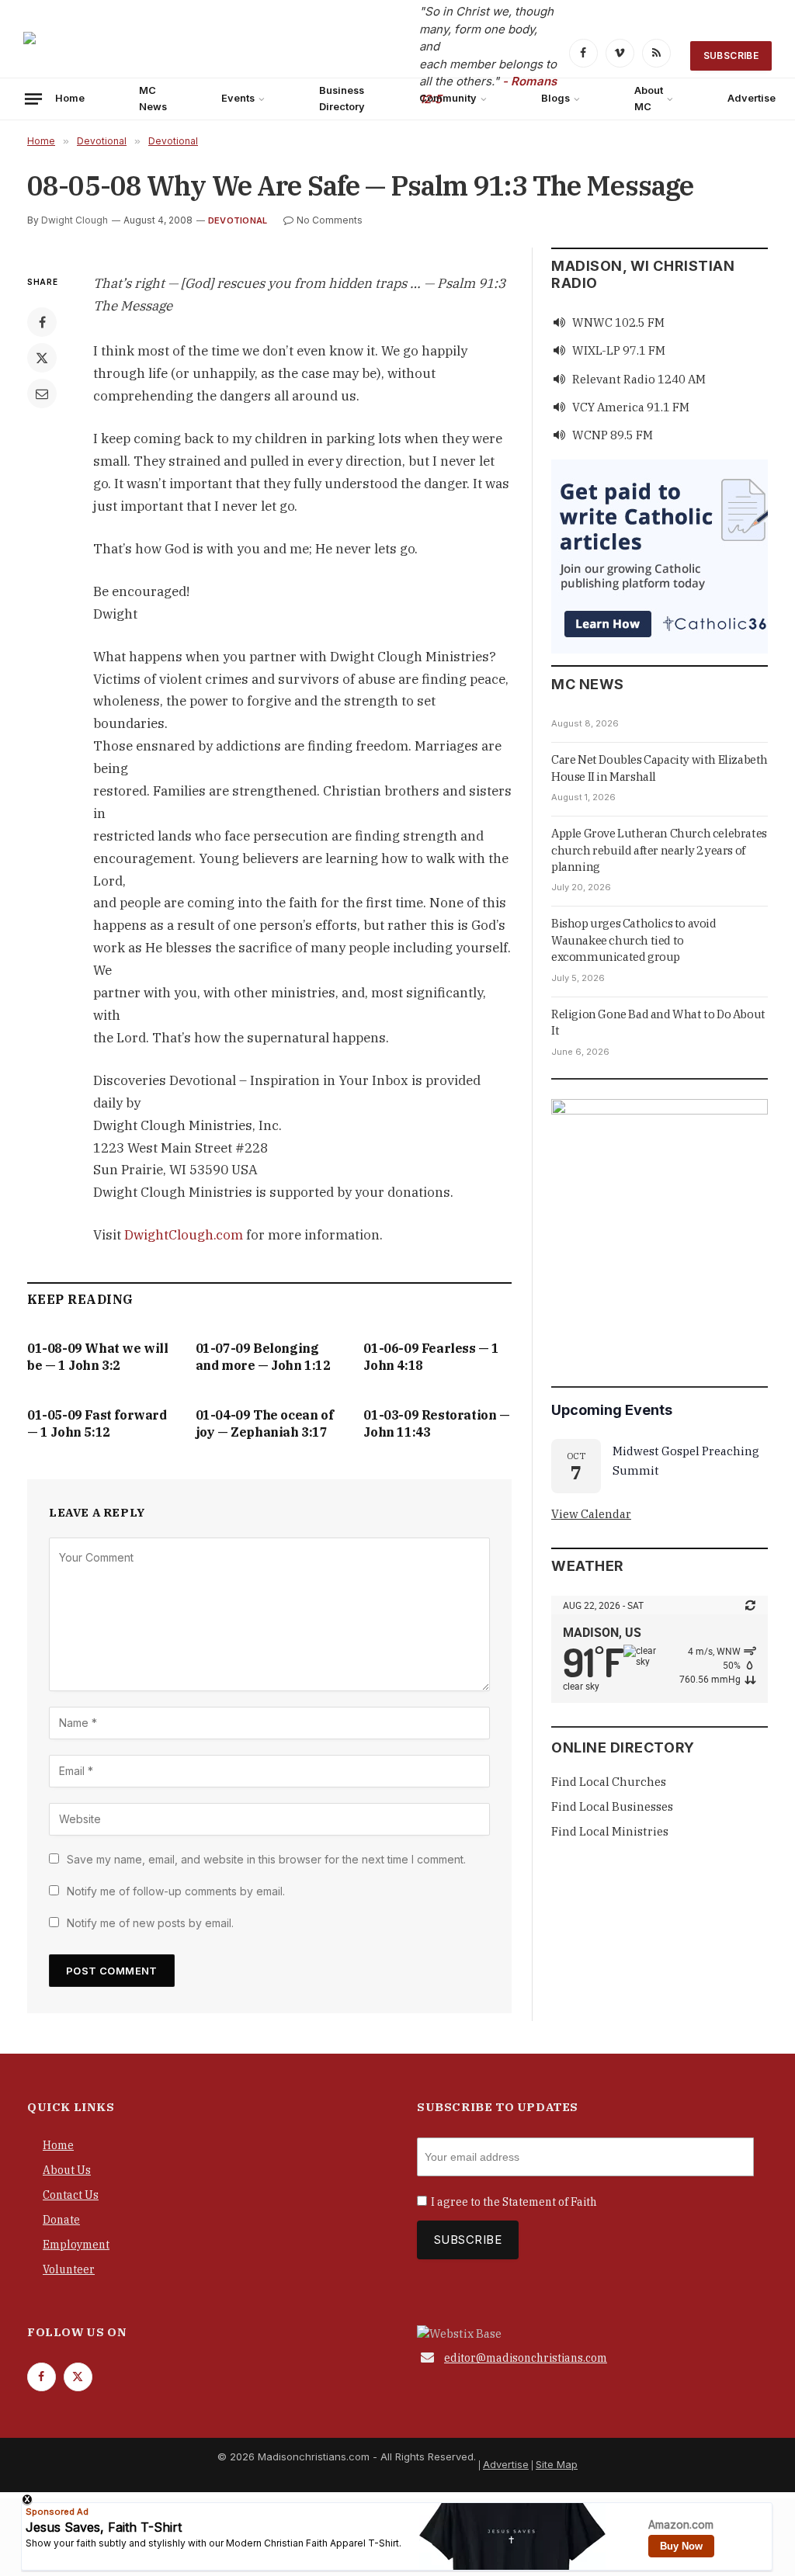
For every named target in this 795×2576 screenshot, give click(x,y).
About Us (67, 2170)
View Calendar (591, 1514)
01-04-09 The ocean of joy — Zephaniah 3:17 (265, 1423)
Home (70, 98)
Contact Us (71, 2195)
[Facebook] (42, 322)
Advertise (506, 2464)
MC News (153, 98)
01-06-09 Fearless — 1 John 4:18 (431, 1357)
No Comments (330, 220)
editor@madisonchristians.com (526, 2358)
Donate (61, 2220)
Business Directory (342, 98)
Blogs (555, 98)
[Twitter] (42, 358)
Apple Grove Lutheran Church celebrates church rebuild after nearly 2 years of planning (659, 850)
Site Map (557, 2464)
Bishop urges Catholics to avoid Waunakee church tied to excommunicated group (634, 940)
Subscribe (731, 55)
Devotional (238, 220)
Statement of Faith (550, 2202)
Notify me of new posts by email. (150, 1923)
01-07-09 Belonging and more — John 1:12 (263, 1357)
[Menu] (33, 99)
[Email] (42, 394)
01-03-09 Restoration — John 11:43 (436, 1423)
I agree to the (514, 2202)
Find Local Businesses (612, 1806)
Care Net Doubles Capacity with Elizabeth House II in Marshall (660, 768)
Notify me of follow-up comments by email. (176, 1891)
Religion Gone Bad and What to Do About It (658, 1022)
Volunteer (69, 2269)
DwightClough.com (184, 1235)
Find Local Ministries (610, 1831)
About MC (649, 98)
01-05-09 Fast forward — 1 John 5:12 (97, 1423)
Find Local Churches (609, 1782)
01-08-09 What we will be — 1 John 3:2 (98, 1357)
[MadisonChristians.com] (159, 55)
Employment (76, 2245)
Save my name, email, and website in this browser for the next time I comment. (266, 1859)
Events (238, 98)
